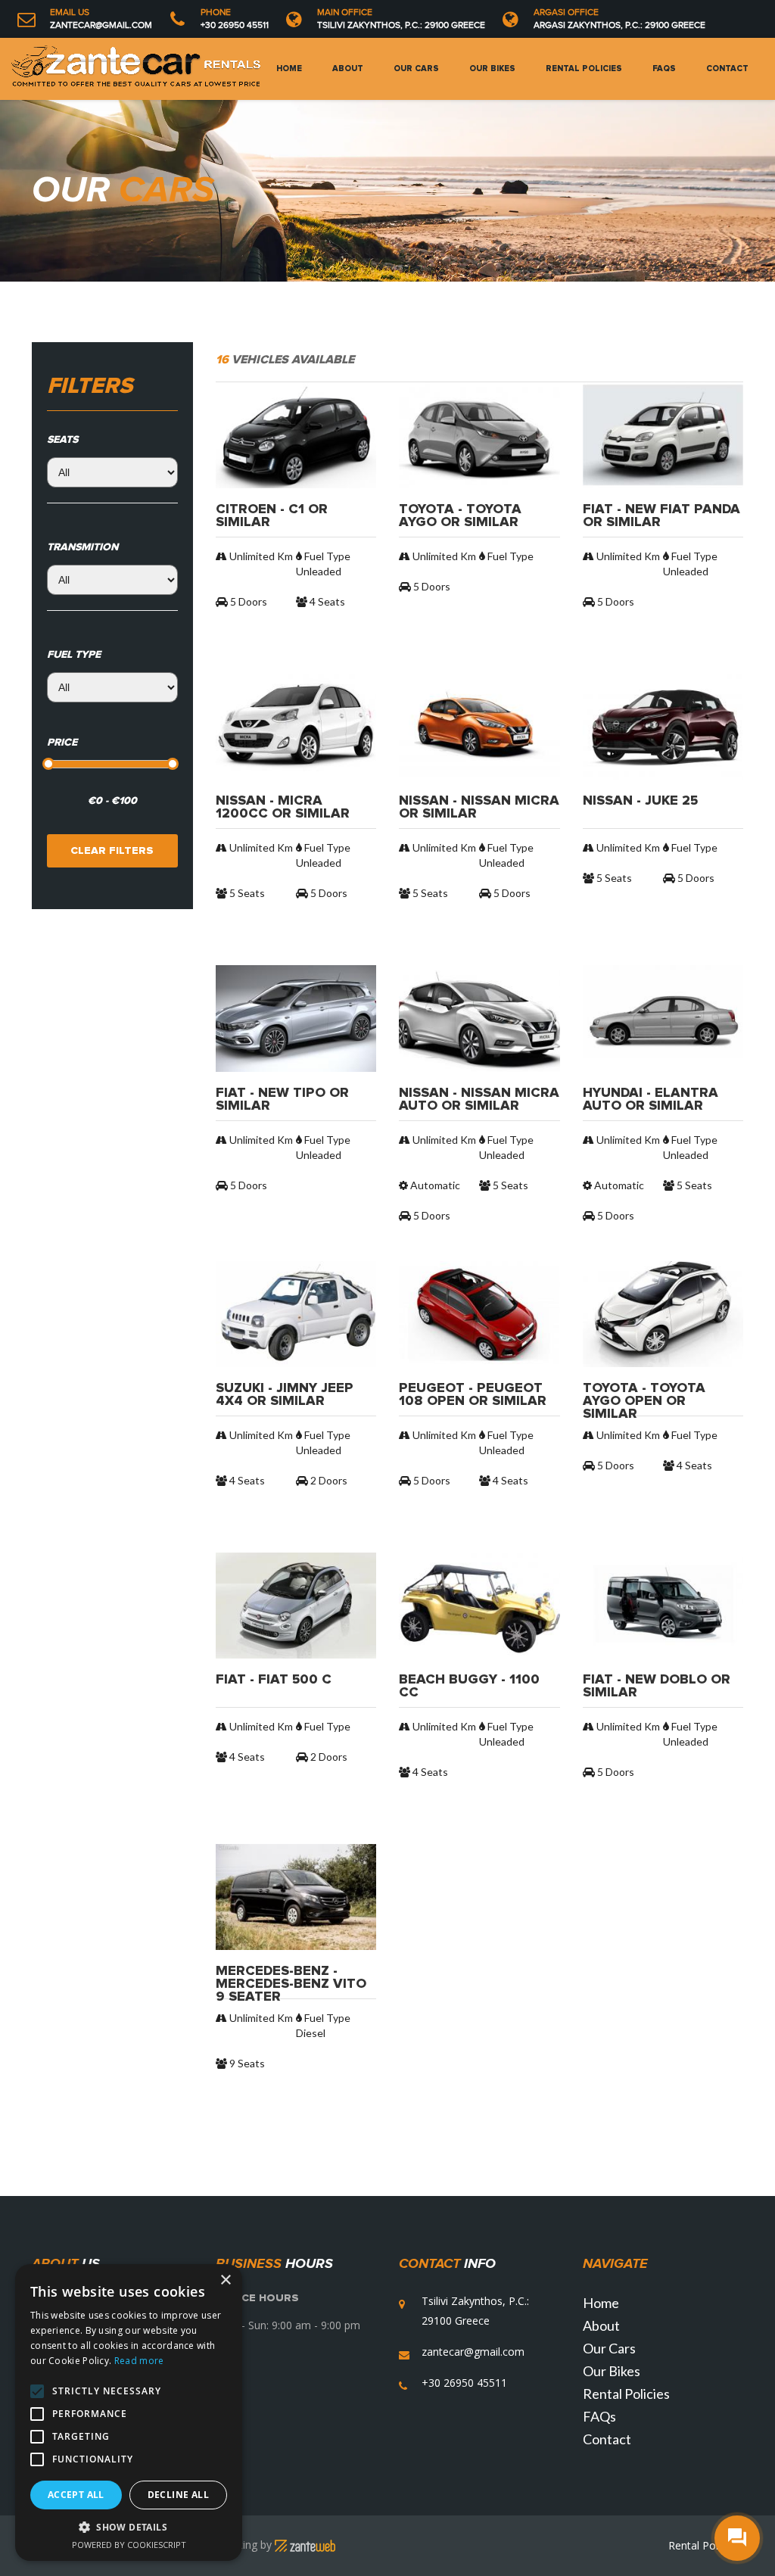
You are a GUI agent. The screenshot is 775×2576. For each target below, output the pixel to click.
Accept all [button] (76, 2495)
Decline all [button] (178, 2495)
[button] (129, 2527)
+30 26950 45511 (235, 25)
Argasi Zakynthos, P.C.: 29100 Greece (619, 25)
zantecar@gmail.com (101, 25)
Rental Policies (584, 69)
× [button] (225, 2280)
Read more (139, 2361)
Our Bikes (492, 69)
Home (289, 69)
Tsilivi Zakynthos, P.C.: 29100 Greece (401, 25)
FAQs (664, 69)
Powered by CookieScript (129, 2545)
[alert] (129, 2412)
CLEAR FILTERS (112, 851)
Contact (727, 69)
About (348, 69)
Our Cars (416, 69)
